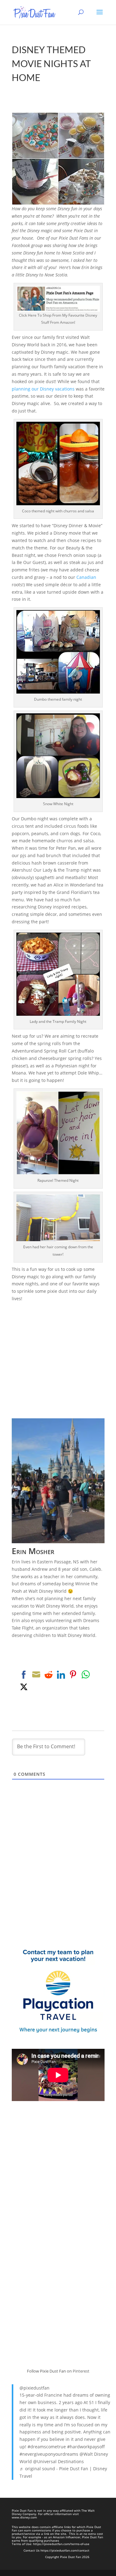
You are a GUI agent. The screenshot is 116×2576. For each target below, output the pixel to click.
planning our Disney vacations (43, 389)
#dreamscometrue (47, 2447)
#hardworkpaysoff (86, 2447)
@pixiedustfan (34, 2388)
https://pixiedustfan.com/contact (65, 2550)
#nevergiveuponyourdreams (49, 2454)
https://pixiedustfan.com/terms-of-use (61, 2544)
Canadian (86, 577)
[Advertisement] (58, 1360)
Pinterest (81, 2371)
